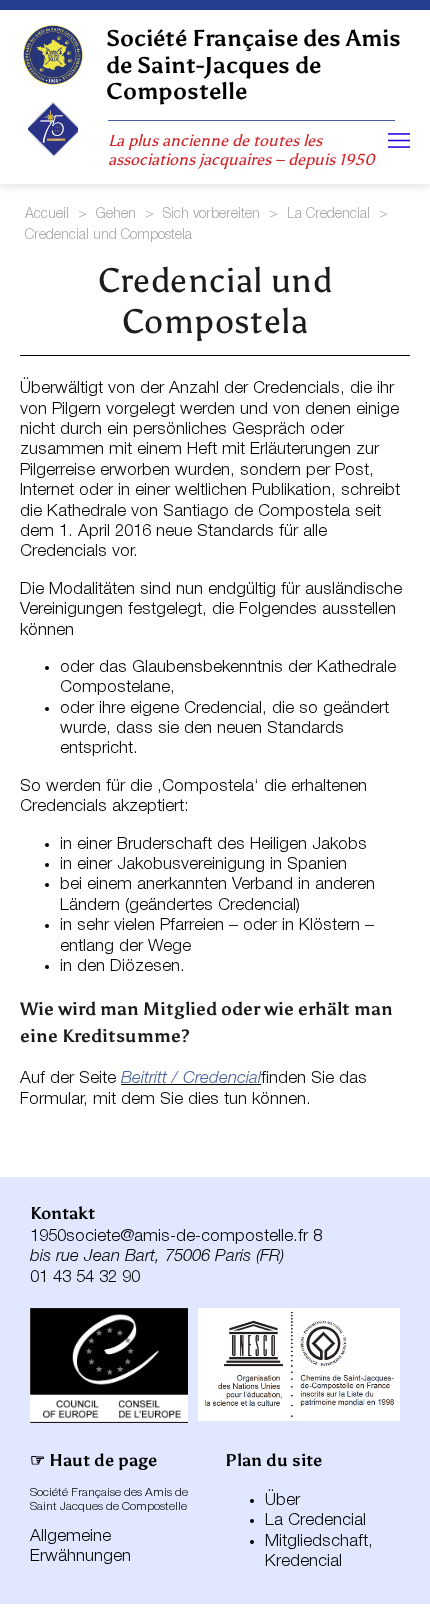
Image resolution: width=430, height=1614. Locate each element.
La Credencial (328, 214)
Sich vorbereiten (211, 214)
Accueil (47, 214)
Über (282, 1500)
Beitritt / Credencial (191, 1078)
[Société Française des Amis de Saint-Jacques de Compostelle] (53, 55)
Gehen (116, 214)
